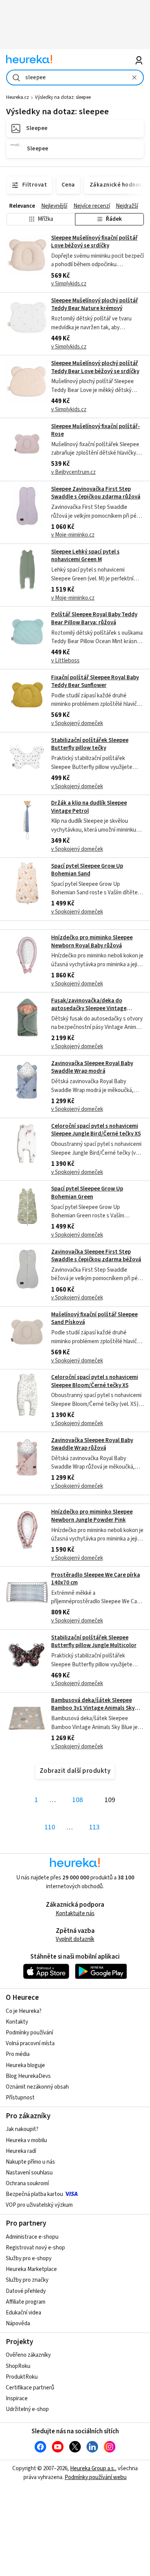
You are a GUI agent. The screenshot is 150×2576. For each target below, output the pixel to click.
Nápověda (18, 2323)
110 (50, 1827)
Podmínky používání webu (96, 2477)
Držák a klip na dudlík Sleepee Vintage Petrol (89, 807)
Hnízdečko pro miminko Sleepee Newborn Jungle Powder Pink (92, 1516)
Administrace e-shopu (32, 2237)
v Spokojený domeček (77, 723)
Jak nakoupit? (22, 2129)
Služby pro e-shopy (29, 2258)
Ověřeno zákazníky (28, 2355)
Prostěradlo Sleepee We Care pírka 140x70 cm (96, 1579)
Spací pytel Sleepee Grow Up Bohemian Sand (87, 870)
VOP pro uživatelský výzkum (39, 2205)
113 (94, 1827)
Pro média (18, 2054)
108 (77, 1800)
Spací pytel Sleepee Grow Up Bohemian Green (87, 1193)
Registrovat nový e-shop (35, 2248)
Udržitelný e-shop (27, 2409)
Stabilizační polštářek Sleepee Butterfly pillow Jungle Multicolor (94, 1641)
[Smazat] (135, 78)
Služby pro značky (27, 2280)
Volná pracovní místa (30, 2043)
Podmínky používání (29, 2033)
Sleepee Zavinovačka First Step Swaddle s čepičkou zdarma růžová (96, 493)
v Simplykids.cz (69, 284)
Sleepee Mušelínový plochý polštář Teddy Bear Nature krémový (95, 304)
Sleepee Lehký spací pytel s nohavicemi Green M (85, 556)
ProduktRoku (22, 2377)
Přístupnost (20, 2098)
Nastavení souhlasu (29, 2173)
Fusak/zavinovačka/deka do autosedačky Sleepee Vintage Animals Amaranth (89, 1009)
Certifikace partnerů (30, 2388)
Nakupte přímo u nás (30, 2162)
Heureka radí (21, 2151)
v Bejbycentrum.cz (73, 472)
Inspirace (17, 2398)
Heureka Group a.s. (92, 2468)
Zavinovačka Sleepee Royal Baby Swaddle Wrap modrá (92, 1067)
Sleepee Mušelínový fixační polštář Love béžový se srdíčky (94, 242)
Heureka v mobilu (26, 2140)
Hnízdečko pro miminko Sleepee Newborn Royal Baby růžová (92, 941)
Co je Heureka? (24, 2011)
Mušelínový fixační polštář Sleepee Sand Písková (94, 1318)
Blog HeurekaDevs (28, 2076)
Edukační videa (23, 2313)
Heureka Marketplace (31, 2269)
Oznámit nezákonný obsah (37, 2087)
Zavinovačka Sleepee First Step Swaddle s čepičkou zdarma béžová (96, 1256)
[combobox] (75, 78)
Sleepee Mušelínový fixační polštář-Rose (96, 430)
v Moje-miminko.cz (73, 535)
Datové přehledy (26, 2291)
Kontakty (17, 2022)
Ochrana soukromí (27, 2183)
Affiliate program (26, 2302)
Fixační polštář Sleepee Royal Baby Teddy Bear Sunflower (95, 681)
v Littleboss (65, 661)
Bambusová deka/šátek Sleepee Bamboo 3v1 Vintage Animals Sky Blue (93, 1708)
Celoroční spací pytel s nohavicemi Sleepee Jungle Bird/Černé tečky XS (96, 1130)
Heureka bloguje (25, 2065)
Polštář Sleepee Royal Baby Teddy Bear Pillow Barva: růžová (94, 618)
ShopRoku (18, 2366)
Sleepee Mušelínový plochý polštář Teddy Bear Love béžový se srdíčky (95, 367)
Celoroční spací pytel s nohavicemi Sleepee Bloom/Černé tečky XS (95, 1381)
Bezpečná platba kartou (34, 2194)
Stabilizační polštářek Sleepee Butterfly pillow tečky (90, 744)
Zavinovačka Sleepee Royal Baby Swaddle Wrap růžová (92, 1444)
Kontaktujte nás (75, 1913)
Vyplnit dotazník (75, 1939)
